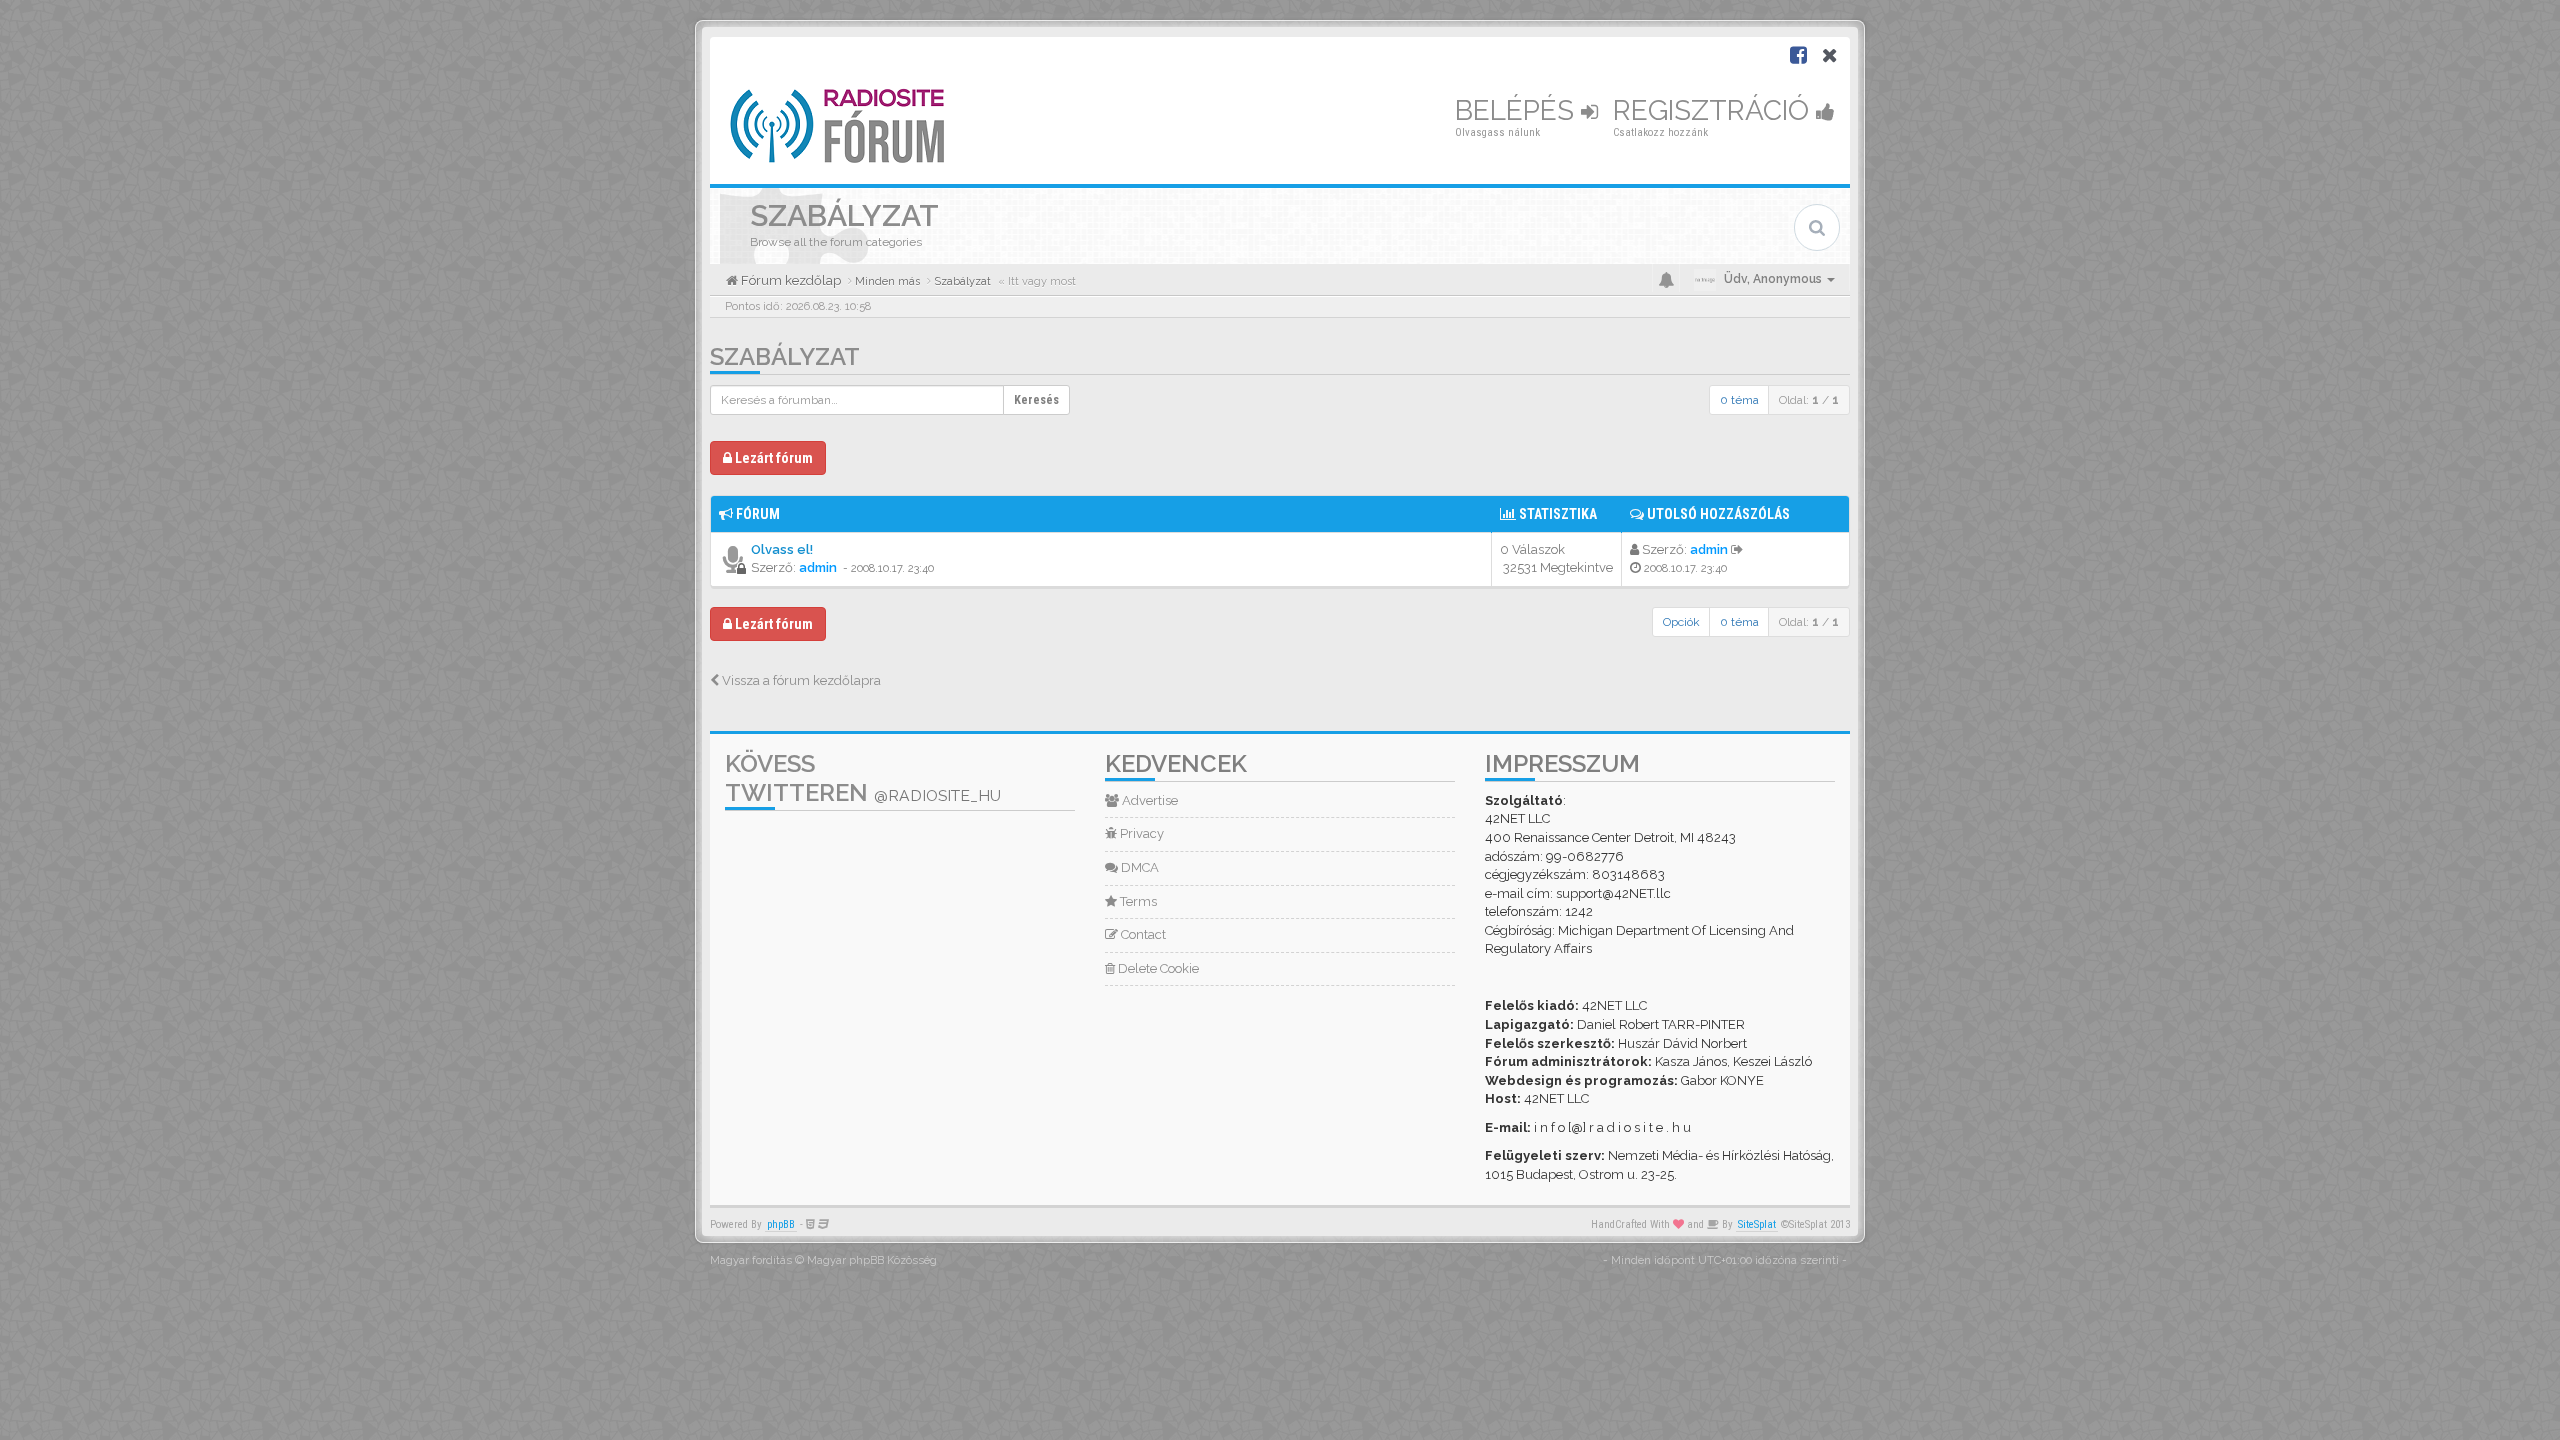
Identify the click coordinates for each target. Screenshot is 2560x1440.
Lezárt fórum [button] (772, 458)
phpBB (781, 1224)
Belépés (1518, 110)
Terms (1137, 901)
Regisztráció (1714, 110)
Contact (1142, 934)
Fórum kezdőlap (789, 280)
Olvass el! (782, 549)
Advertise (1148, 800)
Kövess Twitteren (863, 778)
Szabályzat (785, 356)
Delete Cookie (1157, 968)
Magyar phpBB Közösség (872, 1260)
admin (818, 567)
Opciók (1681, 622)
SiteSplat (1757, 1224)
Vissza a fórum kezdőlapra (800, 680)
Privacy (1140, 833)
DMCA (1138, 867)
